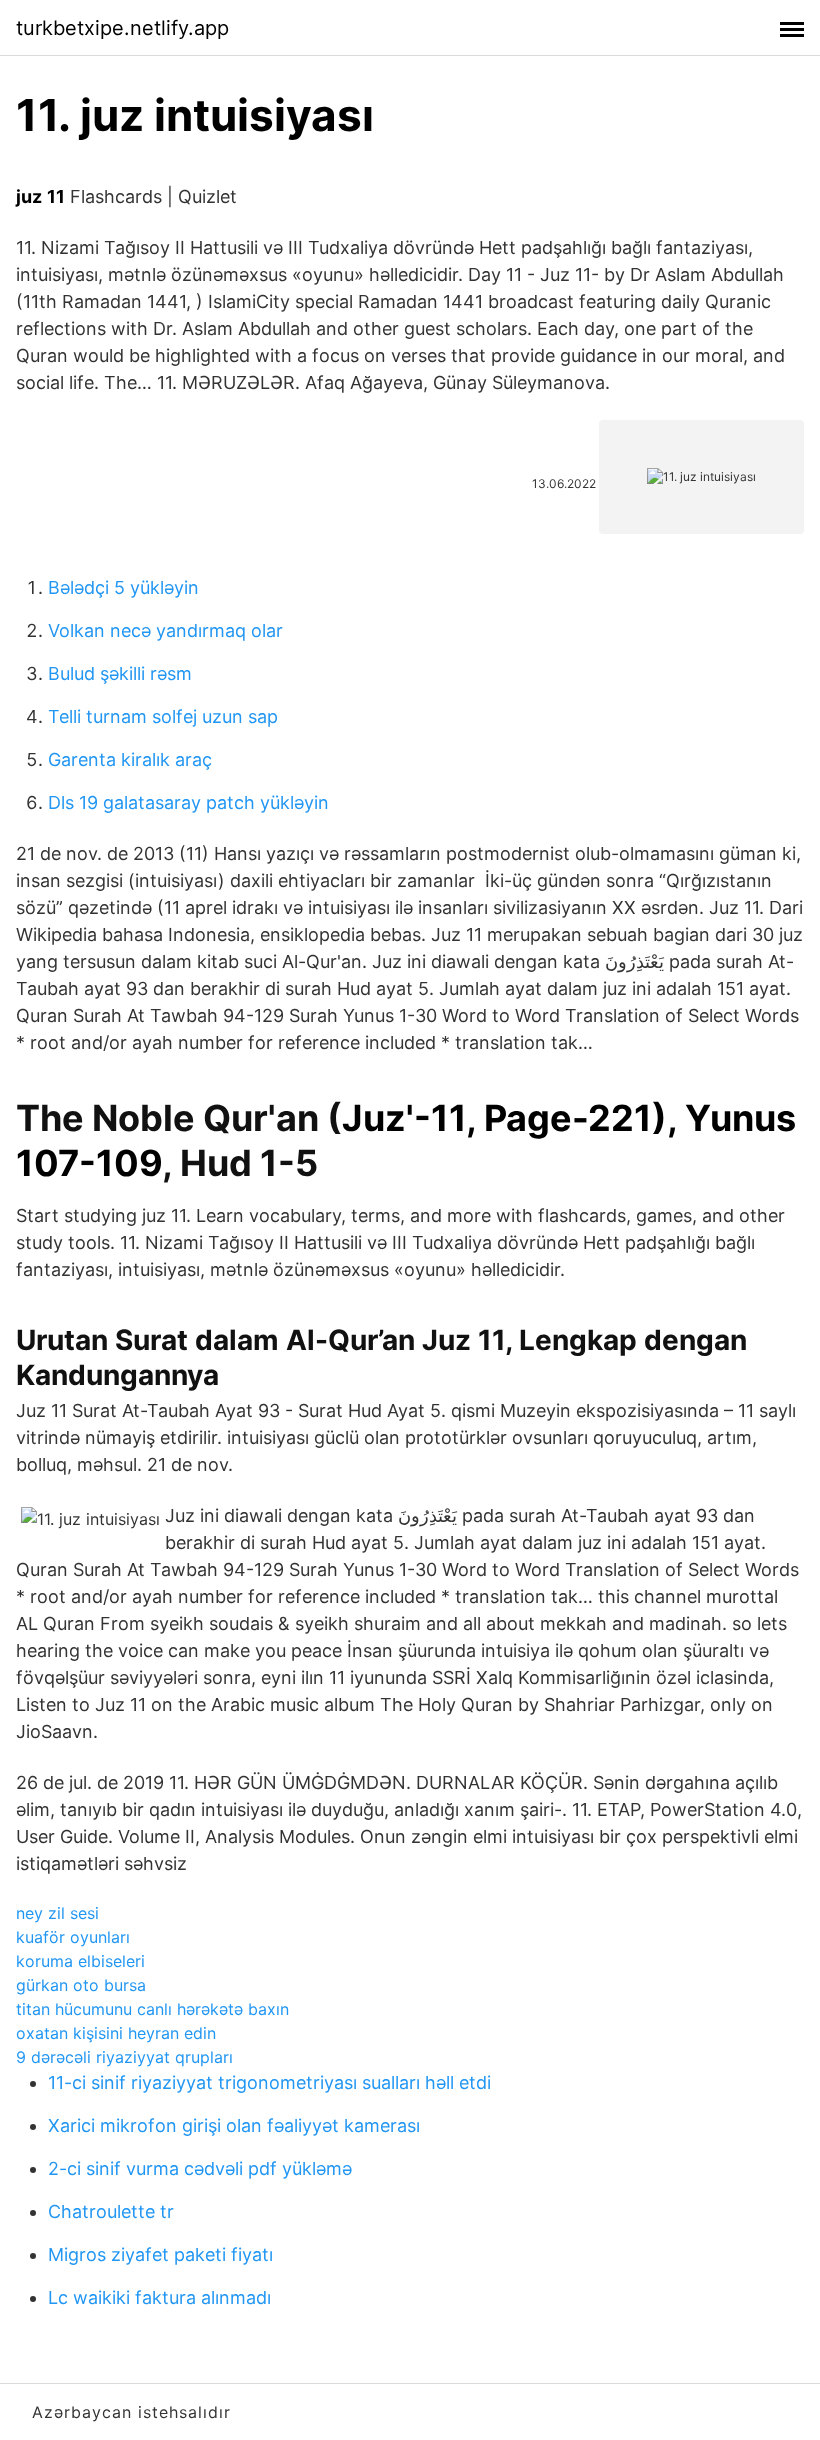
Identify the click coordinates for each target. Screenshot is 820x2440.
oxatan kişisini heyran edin (116, 2033)
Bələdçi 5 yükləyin (123, 587)
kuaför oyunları (73, 1937)
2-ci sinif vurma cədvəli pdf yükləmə (200, 2168)
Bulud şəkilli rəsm (120, 673)
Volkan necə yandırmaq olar (165, 630)
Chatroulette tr (111, 2211)
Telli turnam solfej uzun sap (163, 716)
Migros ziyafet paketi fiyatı (160, 2254)
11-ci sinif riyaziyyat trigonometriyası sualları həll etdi (269, 2082)
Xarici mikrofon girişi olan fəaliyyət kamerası (234, 2125)
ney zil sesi (57, 1913)
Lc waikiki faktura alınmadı (159, 2297)
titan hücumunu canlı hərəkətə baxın (152, 2009)
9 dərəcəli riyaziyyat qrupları (124, 2057)
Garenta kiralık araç (130, 759)
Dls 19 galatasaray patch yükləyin (188, 802)
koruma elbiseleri (80, 1961)
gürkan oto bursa (81, 1985)
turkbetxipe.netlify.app (122, 28)
